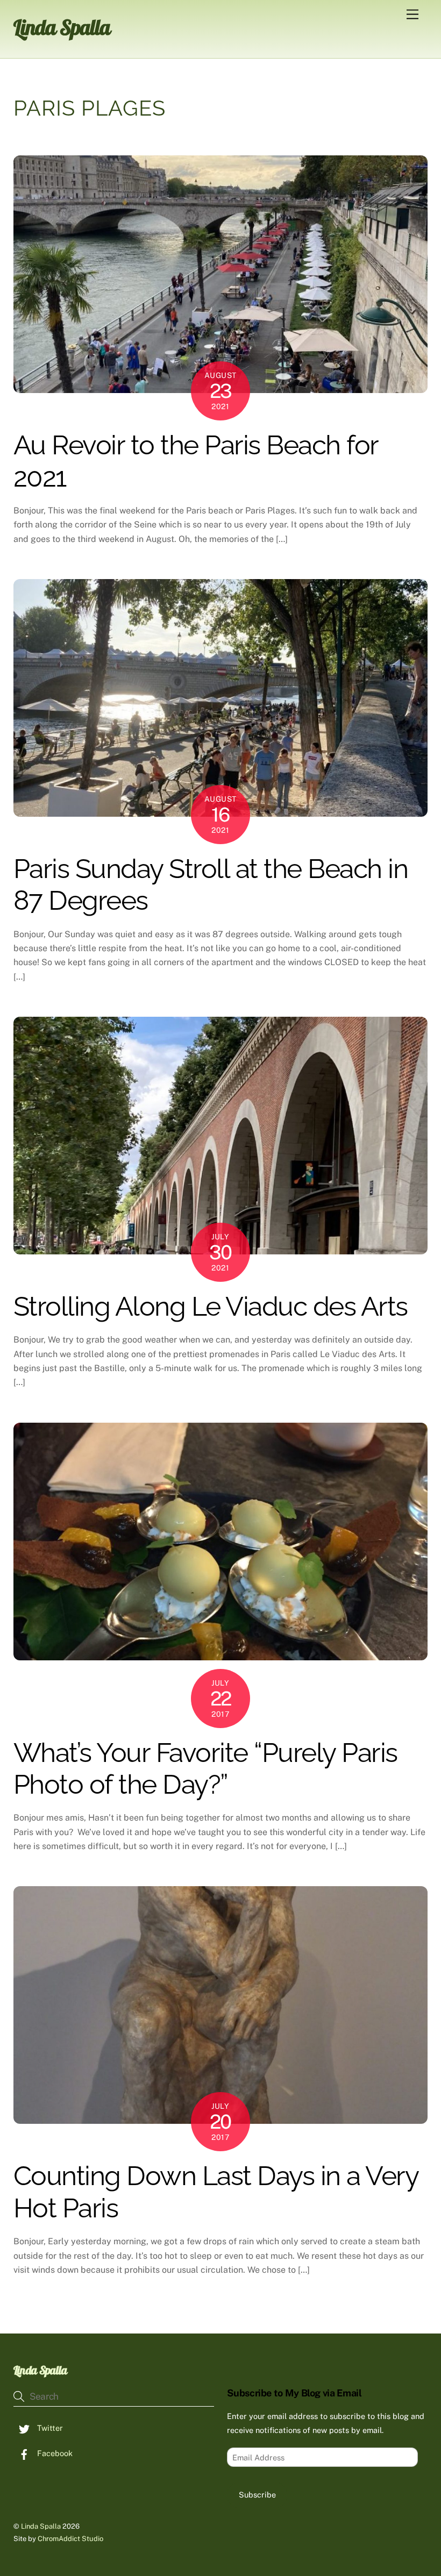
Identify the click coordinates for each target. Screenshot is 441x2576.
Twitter (49, 2428)
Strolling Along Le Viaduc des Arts (211, 1306)
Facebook (54, 2453)
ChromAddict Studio (70, 2539)
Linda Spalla (41, 2526)
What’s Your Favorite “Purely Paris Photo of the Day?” (205, 1769)
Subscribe (257, 2495)
